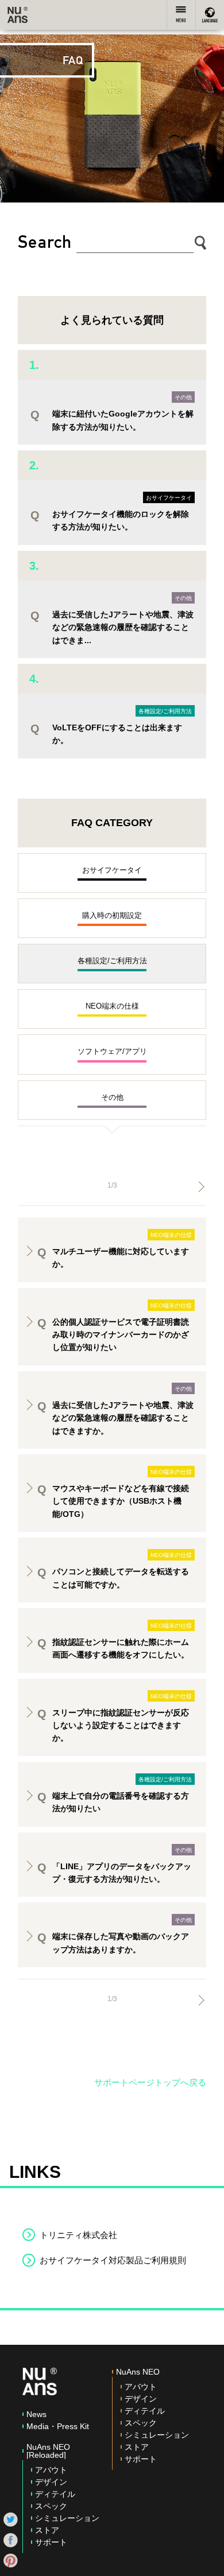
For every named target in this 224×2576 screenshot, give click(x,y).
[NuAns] (18, 15)
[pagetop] (204, 2556)
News (36, 2414)
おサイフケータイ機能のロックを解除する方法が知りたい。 (121, 520)
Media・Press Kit (58, 2426)
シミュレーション (67, 2518)
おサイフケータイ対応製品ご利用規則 (113, 2260)
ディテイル (55, 2494)
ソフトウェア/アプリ (112, 1051)
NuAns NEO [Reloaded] (48, 2451)
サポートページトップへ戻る (150, 2082)
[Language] (210, 15)
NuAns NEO (138, 2372)
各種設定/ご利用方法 (165, 711)
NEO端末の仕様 (112, 1006)
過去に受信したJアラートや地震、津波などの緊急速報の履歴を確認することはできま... (123, 627)
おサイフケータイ (169, 498)
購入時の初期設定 (112, 915)
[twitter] (11, 2519)
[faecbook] (11, 2539)
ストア (47, 2530)
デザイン (51, 2482)
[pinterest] (11, 2560)
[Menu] (181, 15)
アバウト (51, 2470)
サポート (51, 2542)
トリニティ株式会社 (78, 2235)
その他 (183, 397)
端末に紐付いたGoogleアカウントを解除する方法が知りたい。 (123, 420)
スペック (51, 2506)
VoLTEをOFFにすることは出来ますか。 (117, 734)
